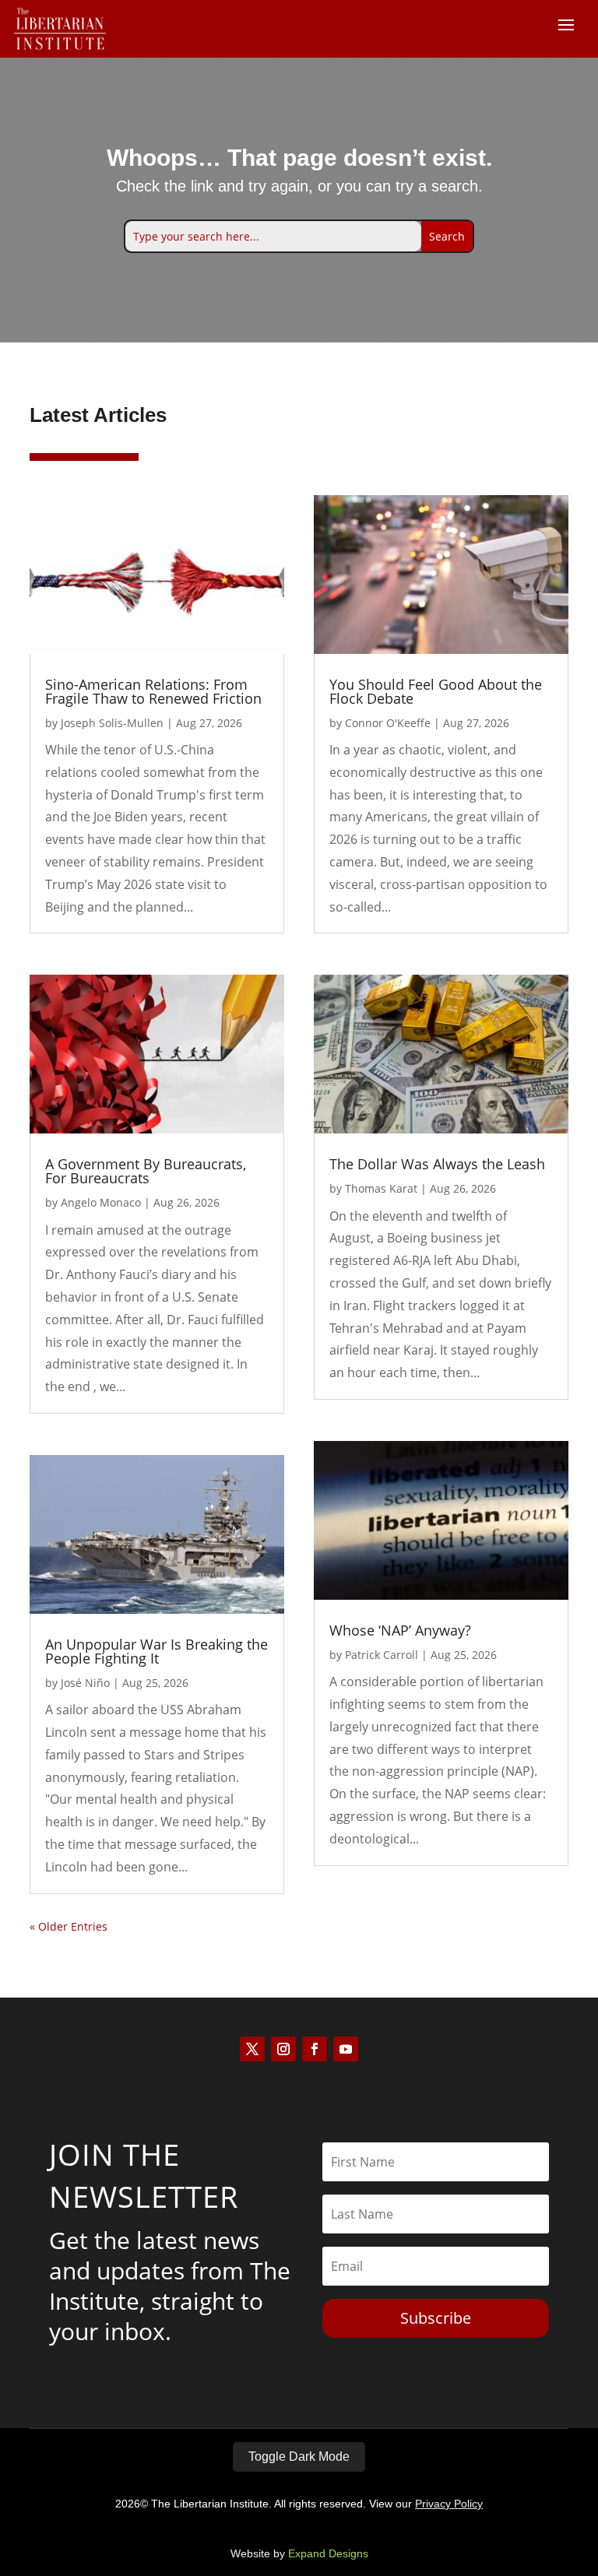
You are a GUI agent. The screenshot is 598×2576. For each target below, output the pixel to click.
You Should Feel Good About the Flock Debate (436, 691)
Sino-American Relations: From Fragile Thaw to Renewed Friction (153, 691)
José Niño (85, 1683)
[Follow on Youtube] (346, 2049)
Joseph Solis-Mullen (112, 723)
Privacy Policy (449, 2504)
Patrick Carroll (382, 1655)
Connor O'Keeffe (388, 723)
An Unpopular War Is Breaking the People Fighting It (157, 1651)
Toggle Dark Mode (299, 2457)
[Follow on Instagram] (283, 2049)
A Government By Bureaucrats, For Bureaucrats (146, 1171)
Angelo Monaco (101, 1202)
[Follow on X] (252, 2049)
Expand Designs (328, 2553)
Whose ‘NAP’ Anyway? (400, 1630)
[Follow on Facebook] (315, 2049)
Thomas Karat (381, 1188)
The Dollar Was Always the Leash (437, 1164)
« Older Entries (69, 1926)
